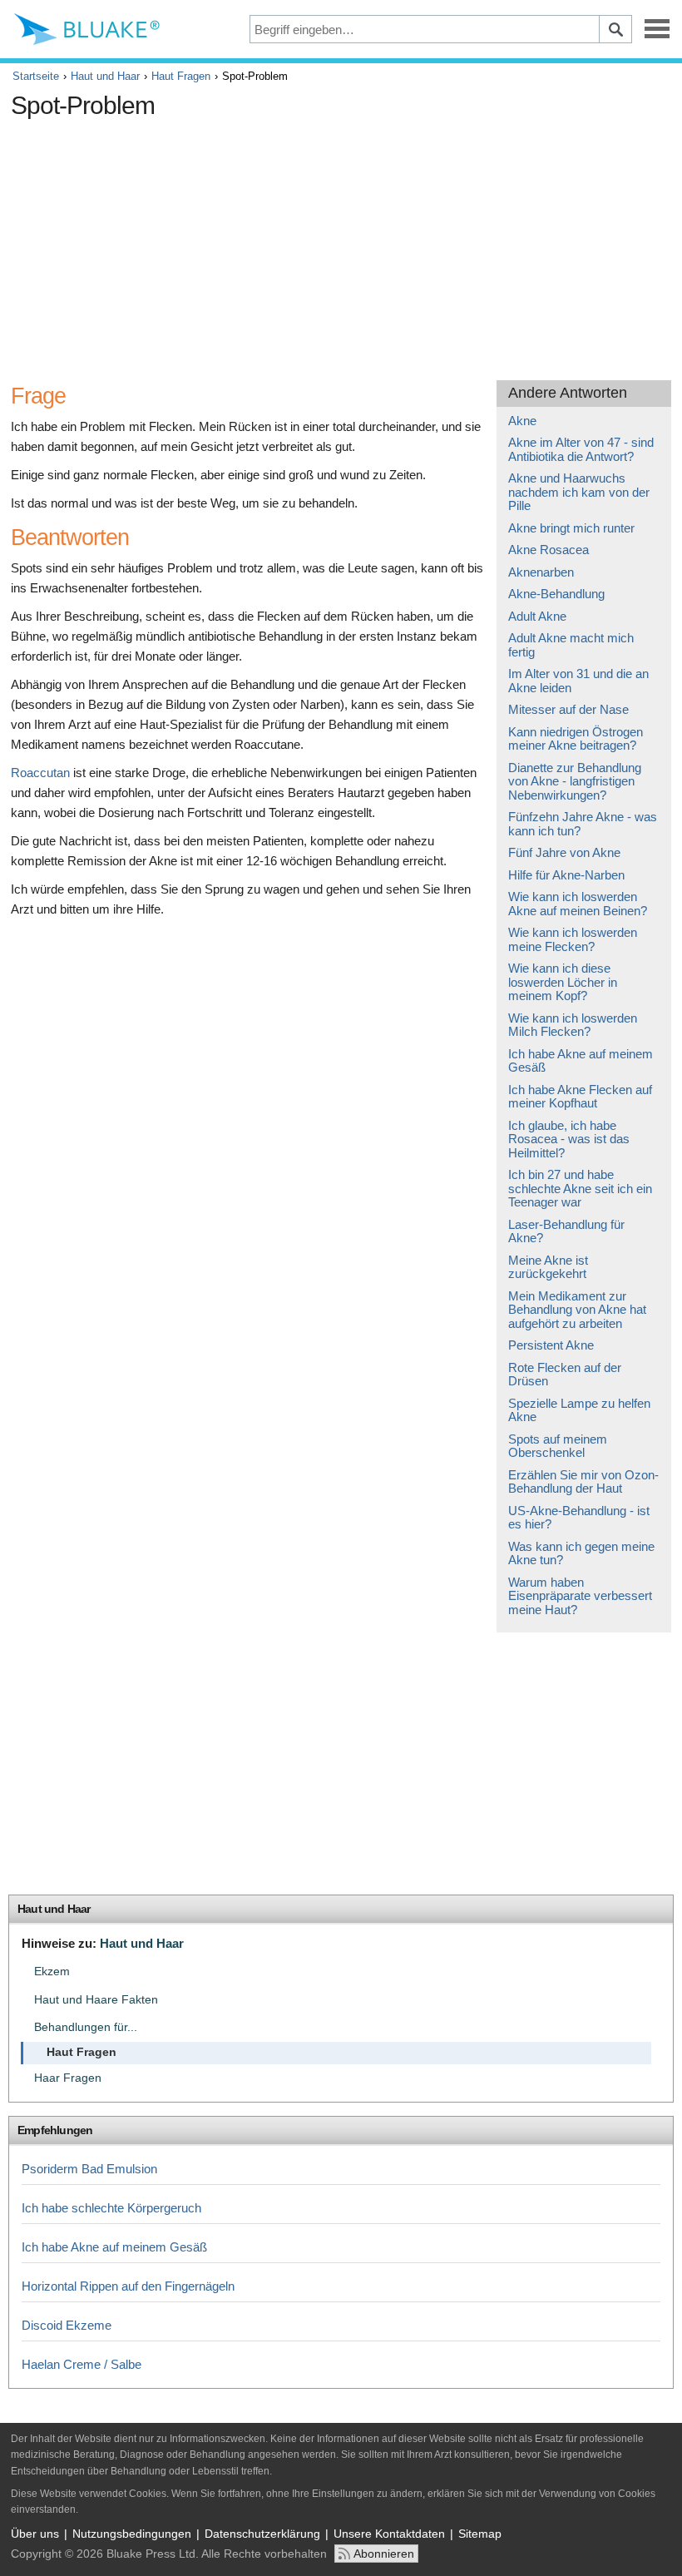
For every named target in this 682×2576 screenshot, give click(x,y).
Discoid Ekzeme (67, 2325)
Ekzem (52, 1972)
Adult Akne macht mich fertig (571, 645)
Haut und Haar (105, 76)
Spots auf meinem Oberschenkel (558, 1446)
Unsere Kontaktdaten (389, 2534)
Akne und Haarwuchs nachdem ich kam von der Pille (579, 492)
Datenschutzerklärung (262, 2534)
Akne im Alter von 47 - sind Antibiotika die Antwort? (581, 449)
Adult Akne (537, 616)
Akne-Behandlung (556, 594)
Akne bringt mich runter (571, 528)
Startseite (36, 76)
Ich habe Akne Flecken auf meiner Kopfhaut (580, 1097)
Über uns (35, 2534)
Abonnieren (384, 2554)
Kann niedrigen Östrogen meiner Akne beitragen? (576, 739)
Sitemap (480, 2534)
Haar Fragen (68, 2078)
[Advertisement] (314, 243)
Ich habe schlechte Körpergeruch (111, 2208)
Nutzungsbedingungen (132, 2534)
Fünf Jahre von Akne (564, 852)
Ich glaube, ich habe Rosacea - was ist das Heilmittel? (569, 1139)
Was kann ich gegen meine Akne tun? (581, 1553)
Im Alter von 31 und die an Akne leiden (578, 681)
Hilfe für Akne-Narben (566, 875)
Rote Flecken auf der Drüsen (565, 1375)
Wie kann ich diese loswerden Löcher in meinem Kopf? (563, 982)
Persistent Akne (551, 1345)
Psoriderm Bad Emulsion (89, 2169)
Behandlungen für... (86, 2027)
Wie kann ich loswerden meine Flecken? (573, 939)
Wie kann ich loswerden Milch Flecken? (573, 1025)
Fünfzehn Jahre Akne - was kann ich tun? (583, 824)
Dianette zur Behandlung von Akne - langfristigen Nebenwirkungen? (575, 781)
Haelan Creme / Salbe (82, 2364)
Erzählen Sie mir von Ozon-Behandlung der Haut (583, 1482)
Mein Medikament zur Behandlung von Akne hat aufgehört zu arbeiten (577, 1310)
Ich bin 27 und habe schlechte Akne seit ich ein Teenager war (580, 1188)
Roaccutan (40, 773)
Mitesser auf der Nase (568, 709)
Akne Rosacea (549, 550)
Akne (522, 421)
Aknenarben (541, 572)
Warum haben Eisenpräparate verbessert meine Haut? (580, 1596)
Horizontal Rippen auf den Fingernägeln (128, 2286)
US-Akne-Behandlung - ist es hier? (579, 1518)
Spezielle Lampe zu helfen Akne (579, 1410)
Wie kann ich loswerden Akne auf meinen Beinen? (578, 904)
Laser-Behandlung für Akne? (566, 1231)
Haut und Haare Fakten (96, 2000)
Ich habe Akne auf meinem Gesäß (581, 1061)
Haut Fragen (181, 76)
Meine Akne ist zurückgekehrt (548, 1267)
